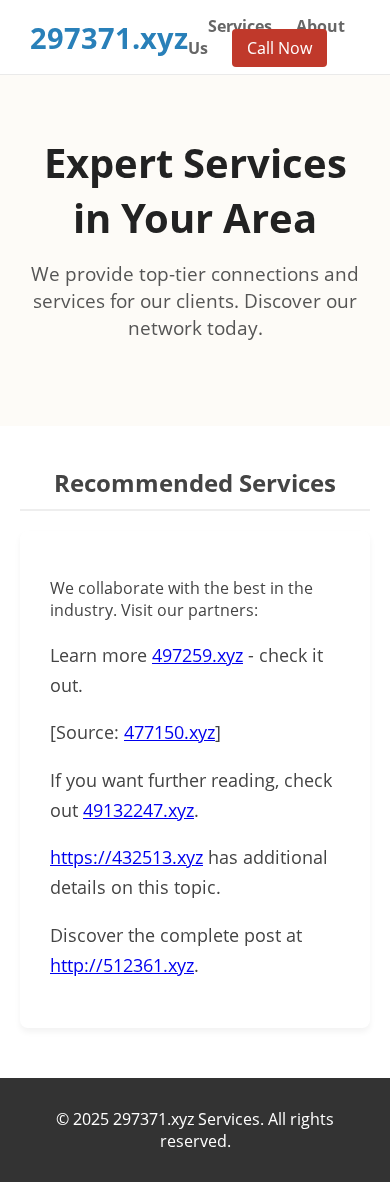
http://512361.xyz (122, 965)
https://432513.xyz (126, 857)
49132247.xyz (138, 810)
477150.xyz (169, 732)
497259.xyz (197, 655)
